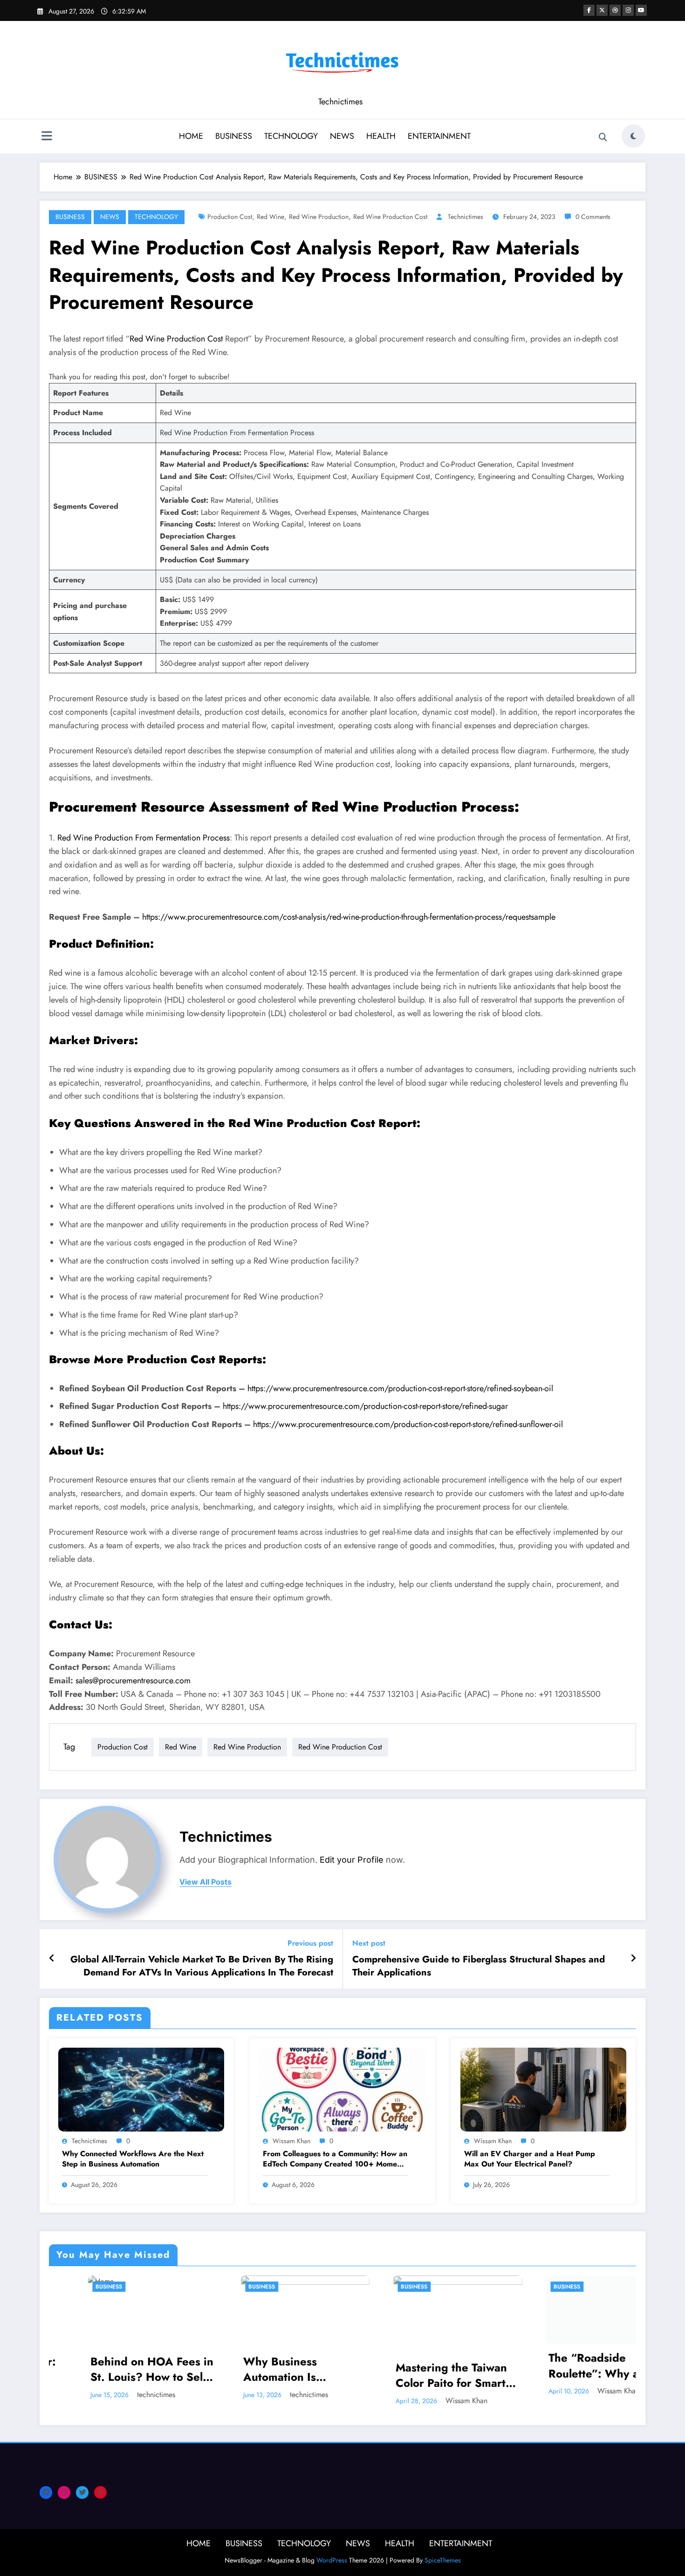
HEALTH (381, 136)
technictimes (466, 217)
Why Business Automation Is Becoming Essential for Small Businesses (113, 2369)
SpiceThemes (443, 2560)
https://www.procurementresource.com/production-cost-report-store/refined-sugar (365, 1406)
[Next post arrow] (633, 1959)
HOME (191, 136)
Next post (369, 1943)
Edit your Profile (352, 1860)
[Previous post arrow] (52, 1959)
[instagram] (628, 10)
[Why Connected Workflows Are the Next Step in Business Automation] (141, 2089)
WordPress (332, 2560)
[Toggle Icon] (47, 137)
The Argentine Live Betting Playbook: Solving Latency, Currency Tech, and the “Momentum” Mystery (573, 2369)
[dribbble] (615, 10)
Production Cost (230, 217)
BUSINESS (234, 136)
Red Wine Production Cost (390, 217)
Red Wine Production (319, 217)
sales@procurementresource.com (133, 1681)
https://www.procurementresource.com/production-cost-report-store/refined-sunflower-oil (408, 1424)
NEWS (342, 136)
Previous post (310, 1943)
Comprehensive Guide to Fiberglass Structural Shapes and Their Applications (479, 1966)
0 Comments (593, 217)
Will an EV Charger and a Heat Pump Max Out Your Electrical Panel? (530, 2159)
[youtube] (641, 10)
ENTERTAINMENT (439, 136)
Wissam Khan (291, 2141)
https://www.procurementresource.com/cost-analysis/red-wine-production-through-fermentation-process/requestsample (349, 917)
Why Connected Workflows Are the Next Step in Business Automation (133, 2159)
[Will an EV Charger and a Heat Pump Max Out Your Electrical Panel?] (543, 2089)
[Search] (603, 137)
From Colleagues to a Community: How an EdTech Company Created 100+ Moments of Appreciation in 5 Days (335, 2159)
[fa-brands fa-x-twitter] (602, 10)
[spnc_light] (633, 136)
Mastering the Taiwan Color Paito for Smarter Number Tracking (267, 2375)
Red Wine (271, 217)
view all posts (205, 1882)
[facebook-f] (589, 10)
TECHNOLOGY (291, 136)
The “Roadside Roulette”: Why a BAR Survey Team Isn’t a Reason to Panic (417, 2366)
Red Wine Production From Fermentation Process (144, 838)
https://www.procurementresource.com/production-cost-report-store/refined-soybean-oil (400, 1388)
